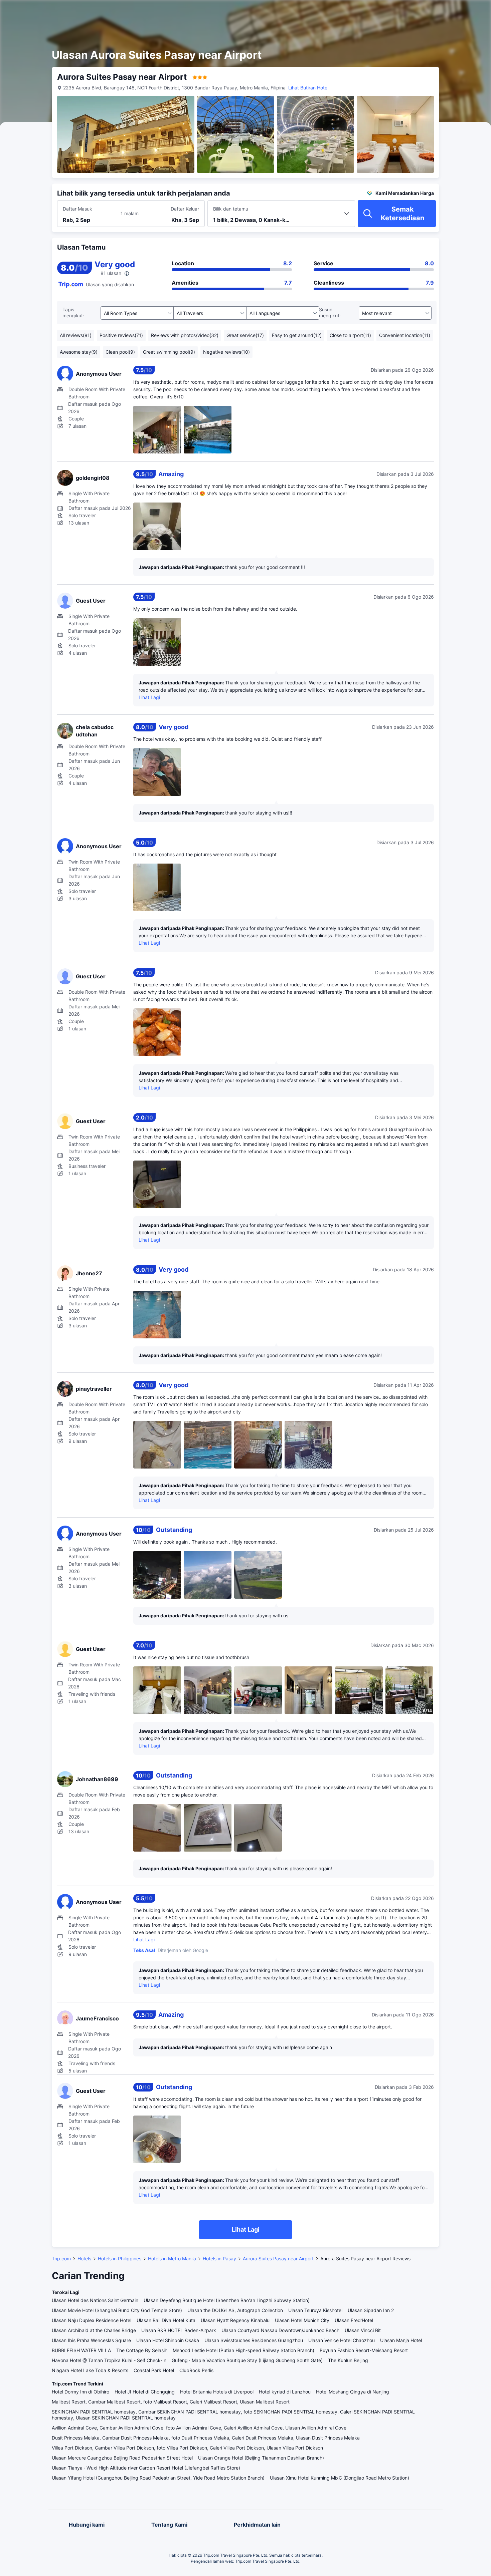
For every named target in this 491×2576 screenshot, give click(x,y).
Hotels (84, 2259)
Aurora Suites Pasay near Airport (278, 2259)
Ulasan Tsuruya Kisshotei (315, 2310)
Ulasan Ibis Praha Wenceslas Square (91, 2340)
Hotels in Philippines (120, 2259)
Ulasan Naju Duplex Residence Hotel (92, 2320)
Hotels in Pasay (219, 2259)
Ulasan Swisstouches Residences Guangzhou (254, 2340)
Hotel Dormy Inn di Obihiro (80, 2392)
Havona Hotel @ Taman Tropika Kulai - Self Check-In (109, 2360)
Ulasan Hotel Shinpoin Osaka (168, 2340)
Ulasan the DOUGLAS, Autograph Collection (235, 2310)
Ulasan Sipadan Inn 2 (371, 2310)
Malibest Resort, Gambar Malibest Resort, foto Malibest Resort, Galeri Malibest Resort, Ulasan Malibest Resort (171, 2402)
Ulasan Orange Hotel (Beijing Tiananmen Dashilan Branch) (261, 2458)
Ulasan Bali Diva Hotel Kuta (166, 2320)
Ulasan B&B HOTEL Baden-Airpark (179, 2330)
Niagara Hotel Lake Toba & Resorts (90, 2370)
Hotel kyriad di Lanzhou (285, 2392)
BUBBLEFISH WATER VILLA (81, 2350)
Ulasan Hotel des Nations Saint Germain (95, 2300)
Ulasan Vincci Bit (363, 2330)
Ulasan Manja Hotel (401, 2340)
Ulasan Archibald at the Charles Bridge (94, 2330)
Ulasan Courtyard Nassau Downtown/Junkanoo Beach (280, 2330)
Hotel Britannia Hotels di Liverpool (217, 2392)
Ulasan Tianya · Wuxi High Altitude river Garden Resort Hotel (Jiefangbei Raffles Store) (146, 2468)
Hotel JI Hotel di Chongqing (145, 2392)
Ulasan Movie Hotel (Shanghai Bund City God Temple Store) (117, 2310)
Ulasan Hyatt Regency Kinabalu (235, 2320)
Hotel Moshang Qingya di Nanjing (353, 2392)
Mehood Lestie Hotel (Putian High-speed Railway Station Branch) (243, 2350)
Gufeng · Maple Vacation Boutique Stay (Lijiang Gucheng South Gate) (247, 2360)
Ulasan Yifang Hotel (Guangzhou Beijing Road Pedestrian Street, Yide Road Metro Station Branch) (158, 2478)
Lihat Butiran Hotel (308, 88)
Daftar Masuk (77, 209)
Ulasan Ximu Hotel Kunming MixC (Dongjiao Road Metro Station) (340, 2478)
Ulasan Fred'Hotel (354, 2320)
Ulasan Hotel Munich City (302, 2320)
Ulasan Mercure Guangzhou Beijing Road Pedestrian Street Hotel (122, 2458)
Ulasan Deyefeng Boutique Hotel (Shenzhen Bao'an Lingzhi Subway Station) (227, 2300)
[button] (432, 11)
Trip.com (61, 2259)
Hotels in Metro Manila (172, 2259)
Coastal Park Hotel (154, 2370)
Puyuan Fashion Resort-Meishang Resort (364, 2350)
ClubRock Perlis (196, 2370)
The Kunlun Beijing (348, 2360)
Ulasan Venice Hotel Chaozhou (342, 2340)
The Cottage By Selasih (142, 2350)
